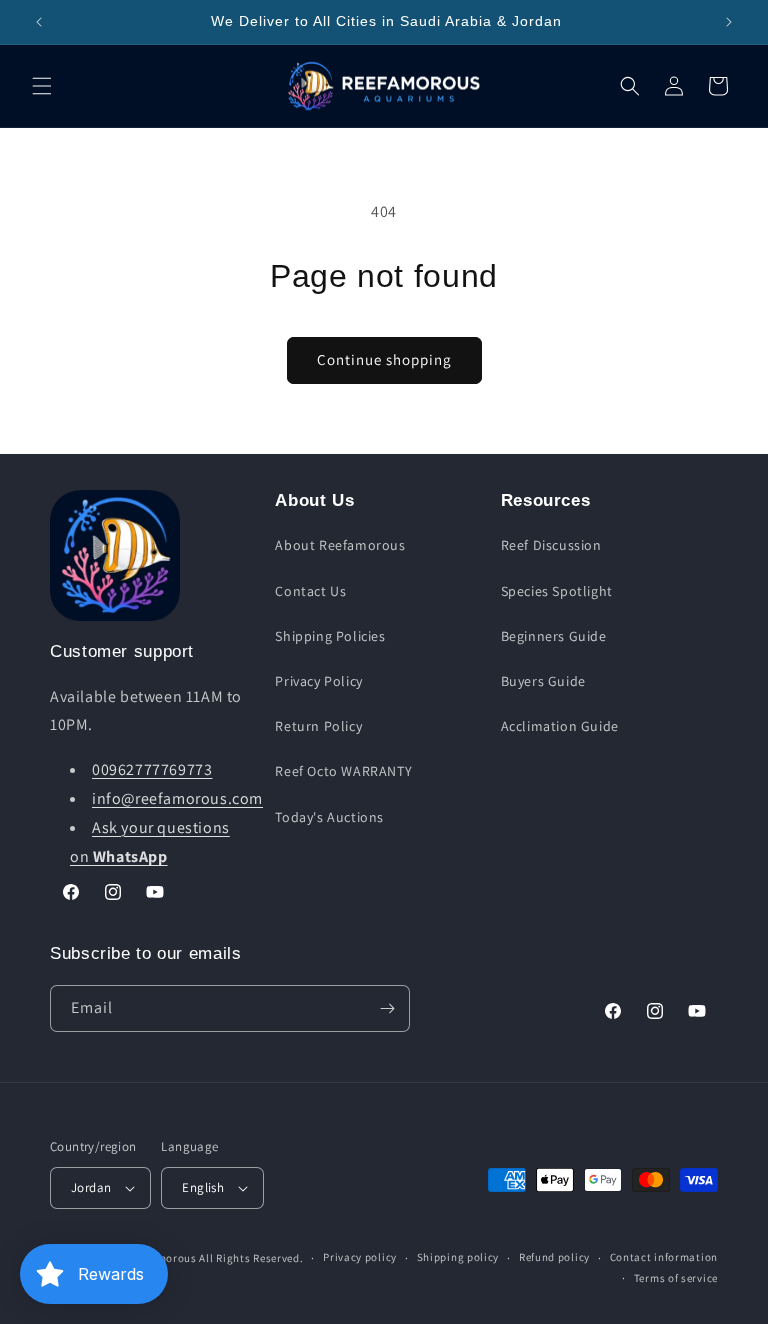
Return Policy (318, 726)
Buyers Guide (543, 681)
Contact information (664, 1257)
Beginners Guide (554, 636)
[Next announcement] (729, 22)
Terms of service (676, 1278)
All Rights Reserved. (251, 1258)
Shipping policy (458, 1257)
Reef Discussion (551, 545)
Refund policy (554, 1257)
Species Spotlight (557, 591)
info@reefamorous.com (177, 798)
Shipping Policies (330, 636)
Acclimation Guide (560, 726)
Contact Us (310, 591)
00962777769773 (152, 769)
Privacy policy (360, 1257)
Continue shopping (384, 359)
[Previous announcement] (39, 22)
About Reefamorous (340, 545)
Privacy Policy (318, 681)
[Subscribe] (387, 1008)
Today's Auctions (329, 817)
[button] (42, 86)
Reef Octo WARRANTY (343, 771)
